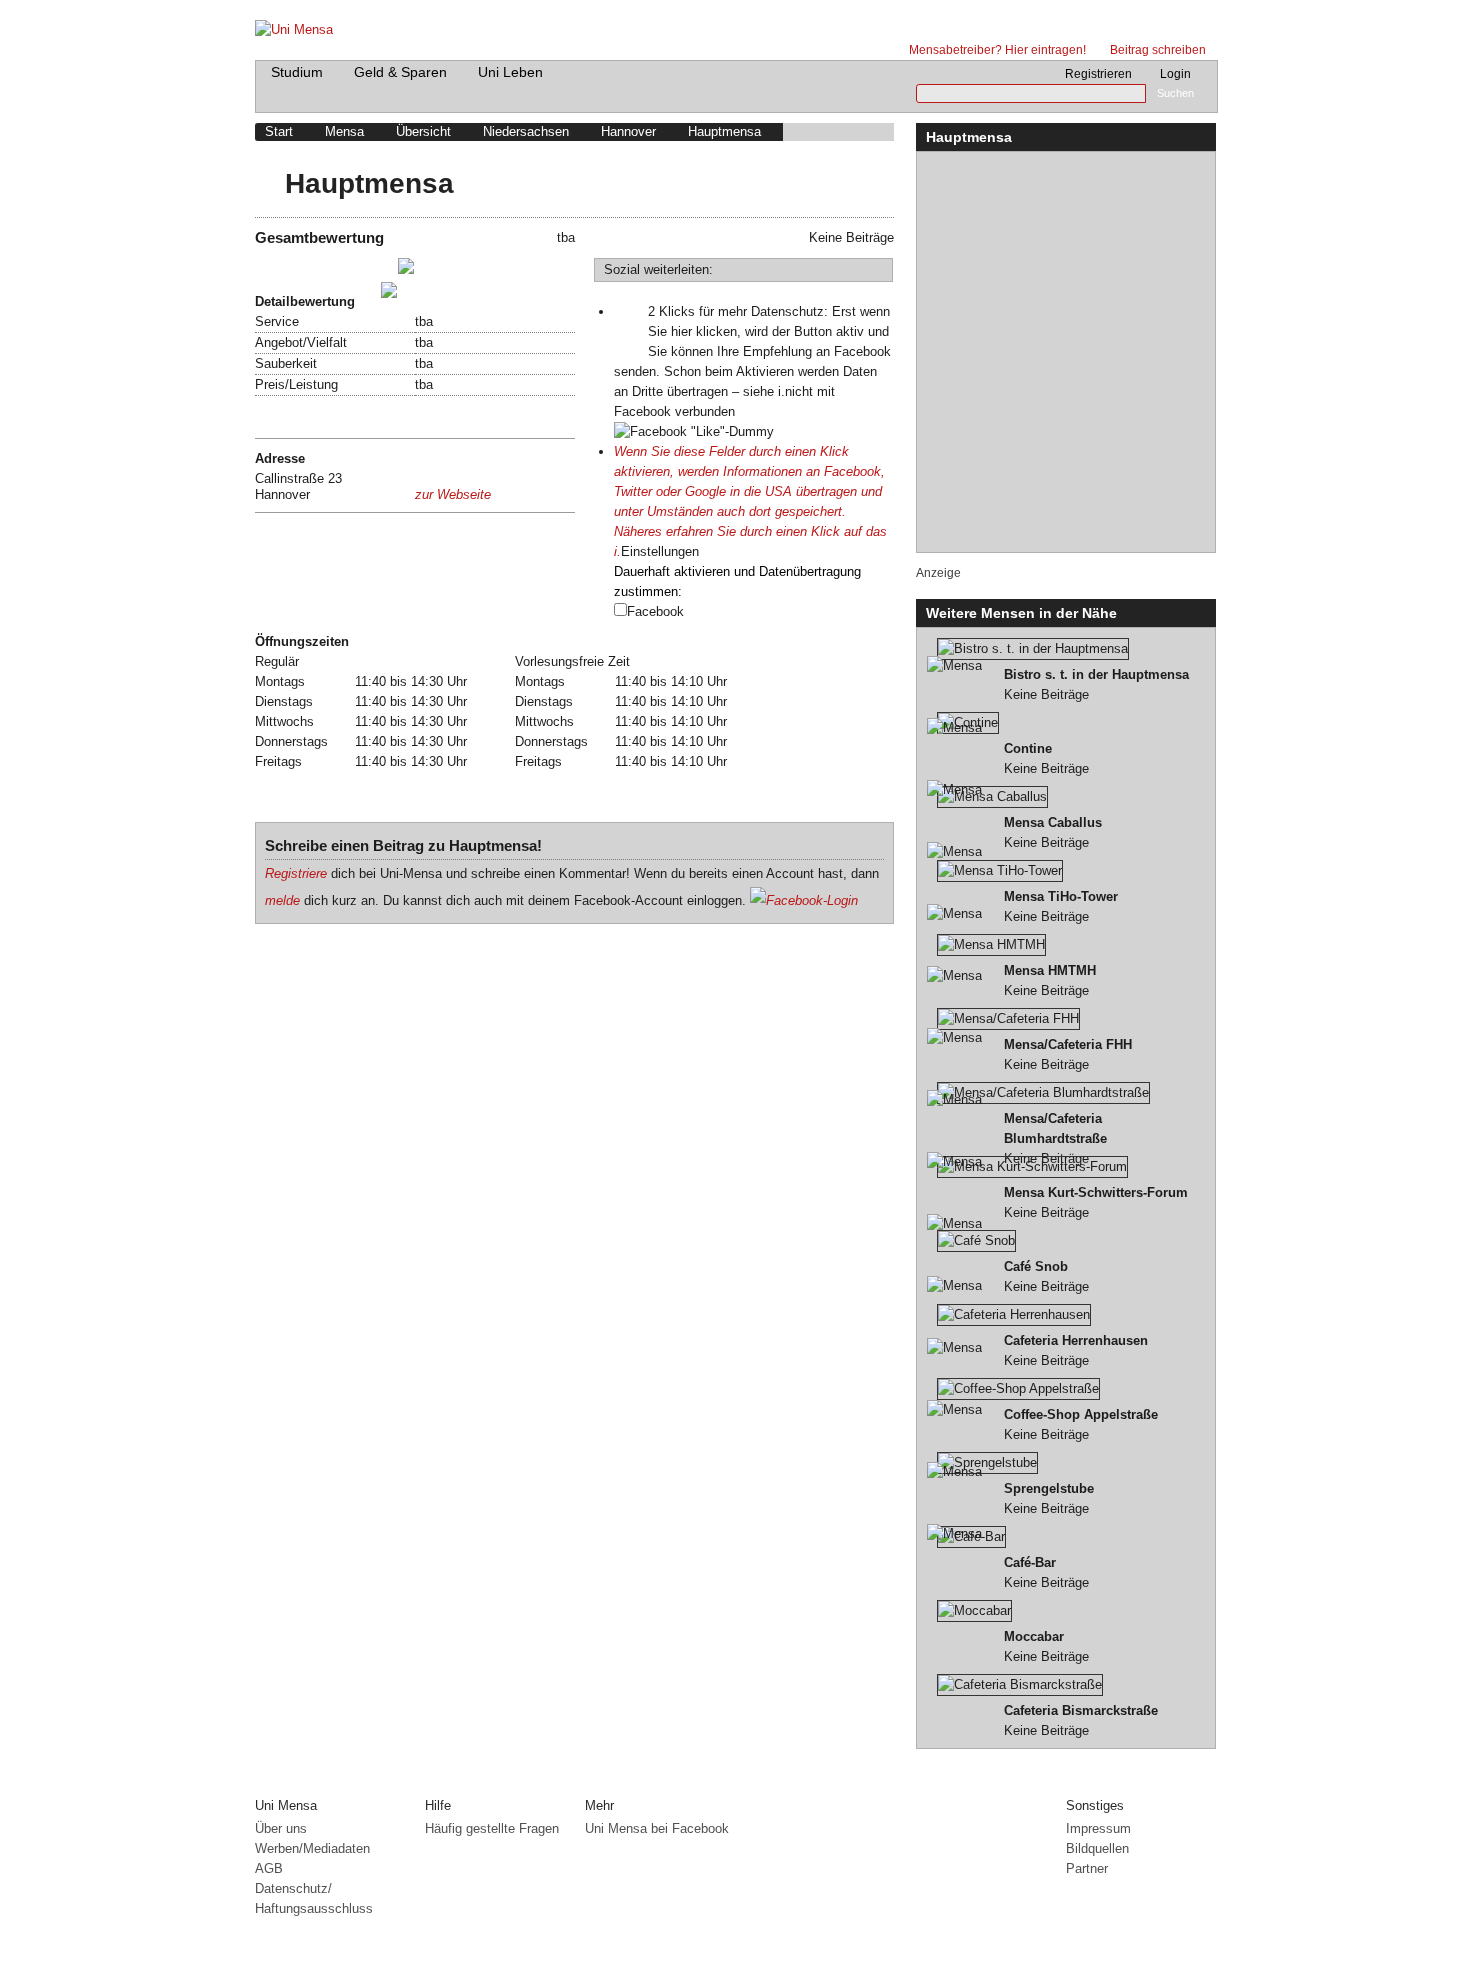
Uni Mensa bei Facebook (657, 1828)
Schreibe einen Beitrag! (328, 269)
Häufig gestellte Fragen (492, 1828)
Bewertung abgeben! (320, 293)
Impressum (1098, 1828)
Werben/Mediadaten (312, 1848)
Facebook (655, 611)
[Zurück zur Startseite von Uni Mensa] (735, 25)
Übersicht (423, 131)
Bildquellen (1097, 1848)
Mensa (344, 131)
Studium (297, 72)
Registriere (296, 873)
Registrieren (1098, 74)
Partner (1087, 1868)
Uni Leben (510, 72)
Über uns (281, 1828)
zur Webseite (453, 494)
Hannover (628, 131)
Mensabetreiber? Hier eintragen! (997, 50)
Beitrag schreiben (1158, 50)
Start (279, 131)
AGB (269, 1868)
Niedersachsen (526, 131)
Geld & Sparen (400, 72)
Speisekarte (293, 416)
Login (1175, 74)
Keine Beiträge (1096, 684)
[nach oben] (1202, 1780)
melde (282, 900)
